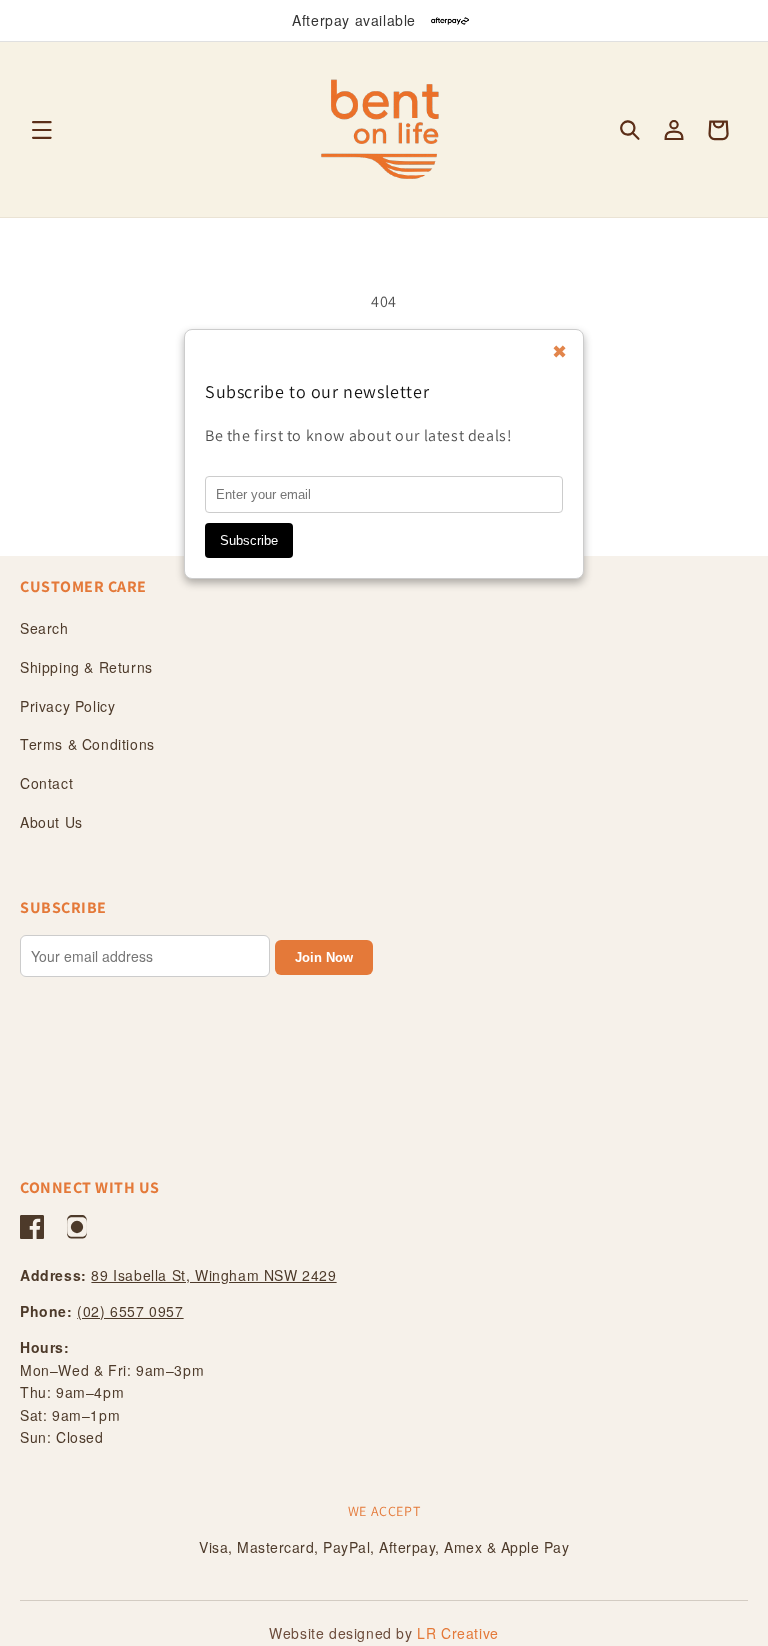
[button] (42, 130)
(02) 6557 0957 (130, 1311)
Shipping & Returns (86, 667)
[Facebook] (32, 1227)
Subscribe (249, 540)
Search (44, 628)
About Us (51, 822)
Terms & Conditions (87, 744)
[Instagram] (77, 1227)
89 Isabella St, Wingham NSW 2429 (213, 1275)
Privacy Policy (67, 706)
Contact (46, 783)
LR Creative (458, 1633)
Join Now (324, 957)
